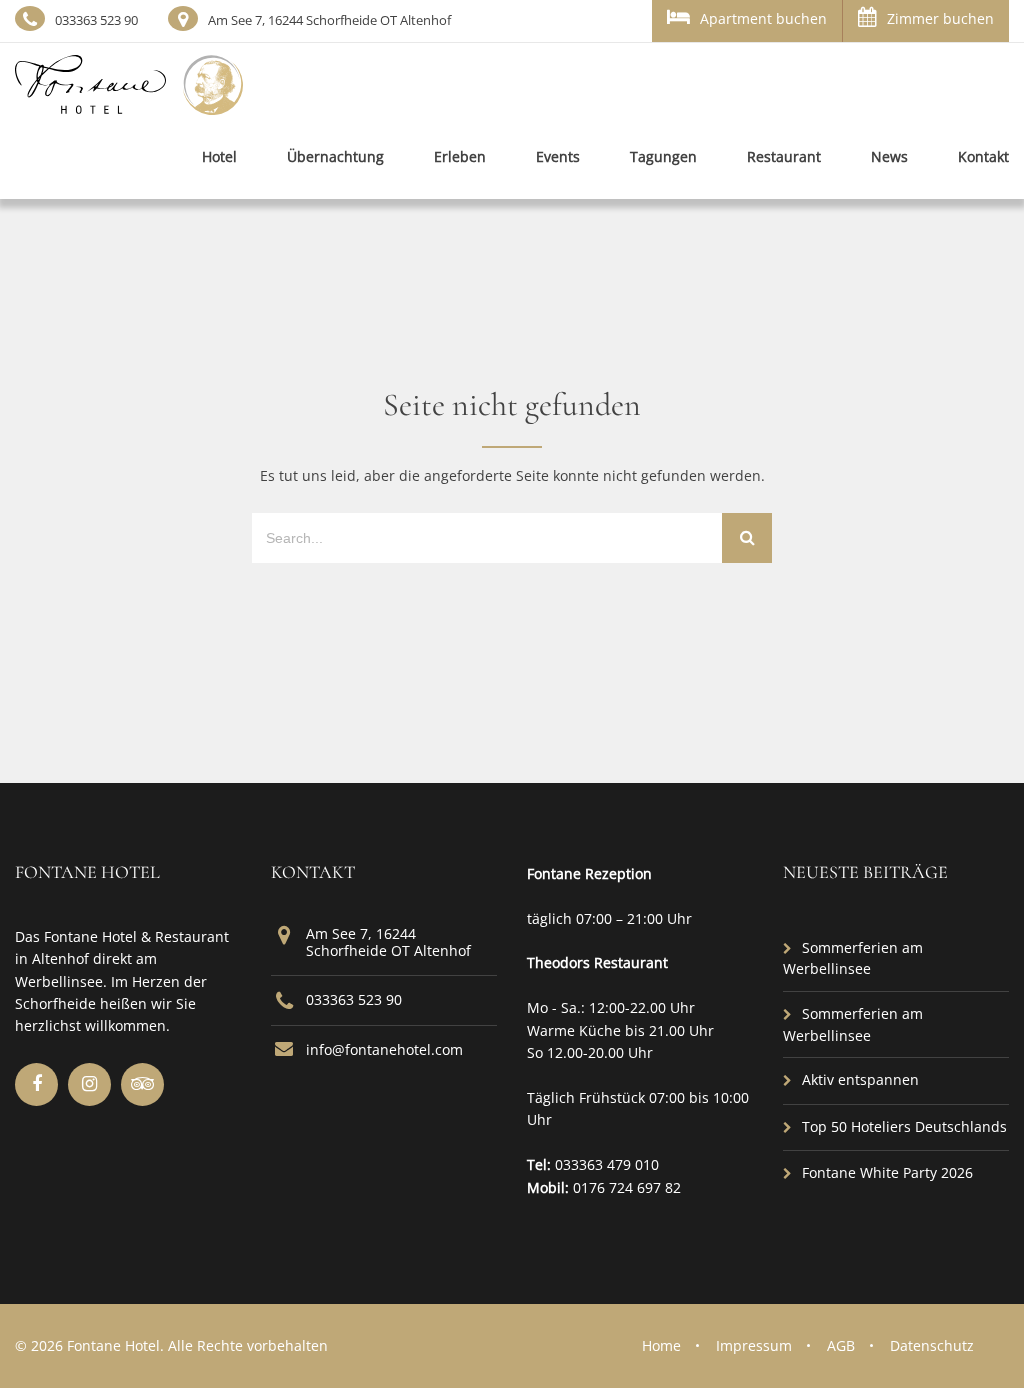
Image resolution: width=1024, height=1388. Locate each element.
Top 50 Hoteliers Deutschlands (904, 1126)
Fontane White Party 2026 (887, 1172)
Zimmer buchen (940, 18)
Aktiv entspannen (860, 1079)
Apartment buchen (763, 18)
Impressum (754, 1345)
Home (661, 1345)
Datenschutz (932, 1345)
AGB (841, 1345)
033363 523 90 (96, 20)
